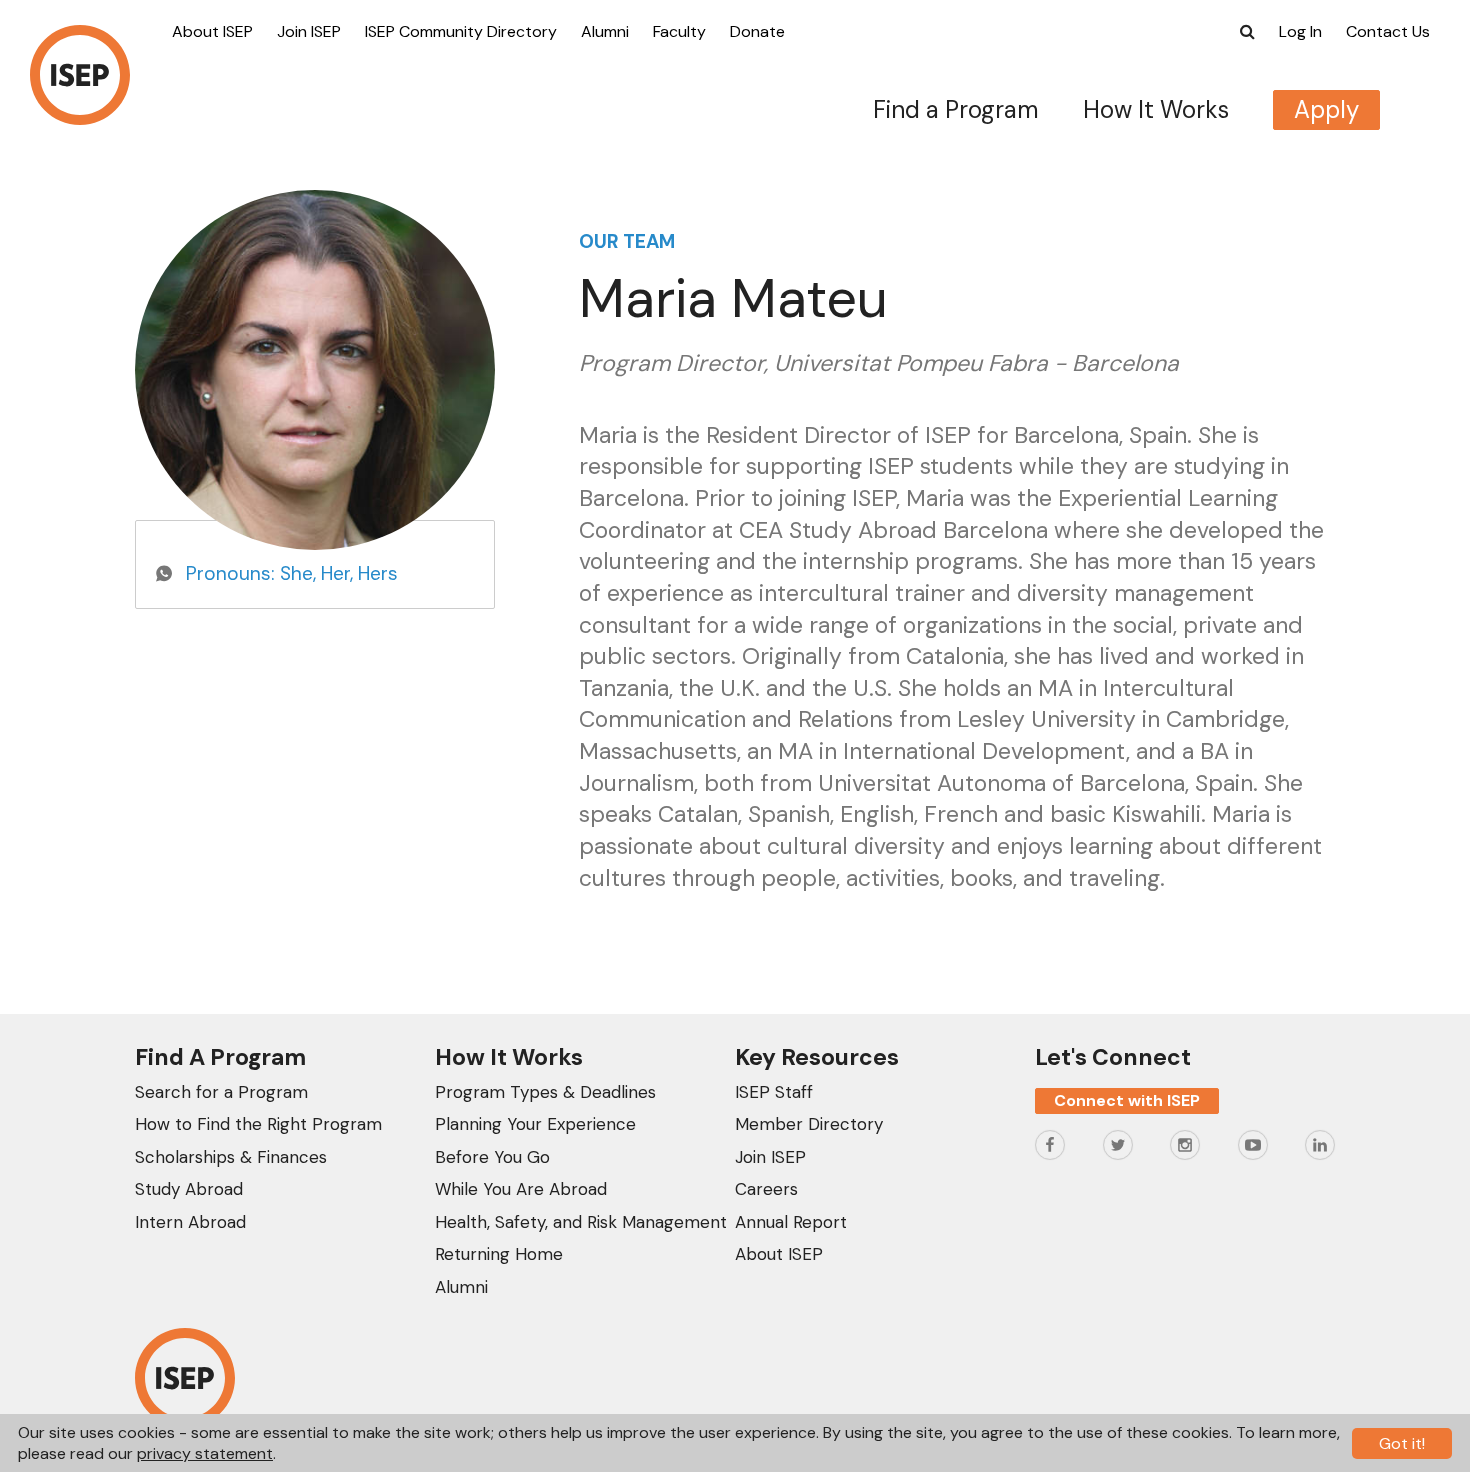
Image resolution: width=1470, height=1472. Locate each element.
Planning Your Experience (535, 1124)
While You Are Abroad (521, 1189)
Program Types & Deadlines (545, 1092)
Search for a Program (221, 1092)
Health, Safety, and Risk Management (581, 1222)
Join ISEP (309, 31)
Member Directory (809, 1124)
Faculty (679, 31)
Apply (1326, 109)
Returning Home (499, 1254)
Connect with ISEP (1127, 1100)
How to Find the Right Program (258, 1124)
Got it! (1402, 1443)
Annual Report (791, 1222)
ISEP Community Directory (461, 31)
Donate (757, 31)
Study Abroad (189, 1189)
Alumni (605, 31)
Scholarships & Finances (231, 1157)
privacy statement (205, 1453)
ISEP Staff (774, 1092)
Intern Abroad (190, 1222)
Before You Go (492, 1157)
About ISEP (212, 31)
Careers (766, 1189)
